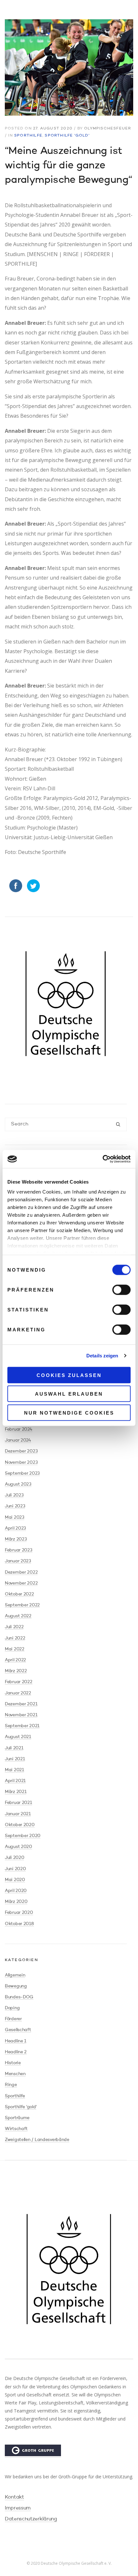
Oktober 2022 (19, 1594)
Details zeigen (102, 1356)
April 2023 (15, 1528)
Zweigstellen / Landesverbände (37, 2140)
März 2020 (16, 1902)
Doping (12, 2008)
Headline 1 (16, 2041)
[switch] (121, 1290)
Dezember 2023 (21, 1451)
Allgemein (15, 1975)
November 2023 (21, 1462)
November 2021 (21, 1715)
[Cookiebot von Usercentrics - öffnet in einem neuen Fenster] (103, 1159)
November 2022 (21, 1583)
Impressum (18, 2508)
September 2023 (22, 1473)
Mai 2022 (15, 1649)
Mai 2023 (15, 1517)
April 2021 (15, 1781)
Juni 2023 (15, 1506)
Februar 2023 (19, 1550)
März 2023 (16, 1539)
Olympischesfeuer (108, 129)
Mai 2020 (15, 1880)
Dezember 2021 (21, 1704)
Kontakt (14, 2497)
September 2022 (22, 1605)
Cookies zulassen (69, 1375)
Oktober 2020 (20, 1825)
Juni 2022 (15, 1638)
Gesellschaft (18, 2030)
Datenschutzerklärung (31, 2519)
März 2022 (16, 1671)
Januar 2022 (18, 1693)
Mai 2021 (14, 1770)
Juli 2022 (14, 1627)
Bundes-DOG (19, 1997)
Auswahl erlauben (69, 1394)
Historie (13, 2063)
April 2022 (15, 1660)
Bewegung (16, 1986)
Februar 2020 (19, 1913)
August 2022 (18, 1616)
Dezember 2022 (21, 1572)
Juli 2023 (14, 1495)
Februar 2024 (19, 1429)
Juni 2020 (15, 1869)
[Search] (118, 1125)
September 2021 (22, 1726)
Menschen (15, 2074)
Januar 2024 (18, 1440)
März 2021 (16, 1792)
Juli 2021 (14, 1748)
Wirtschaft (16, 2129)
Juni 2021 (15, 1759)
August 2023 (18, 1484)
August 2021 (18, 1737)
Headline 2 (16, 2052)
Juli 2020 (14, 1858)
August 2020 (18, 1847)
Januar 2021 (18, 1814)
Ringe (11, 2085)
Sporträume (17, 2118)
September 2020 (23, 1836)
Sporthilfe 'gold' (67, 136)
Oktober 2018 (19, 1924)
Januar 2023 (18, 1561)
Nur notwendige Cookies (69, 1412)
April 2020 (16, 1891)
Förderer (13, 2019)
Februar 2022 (19, 1682)
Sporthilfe (28, 136)
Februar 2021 (18, 1803)
